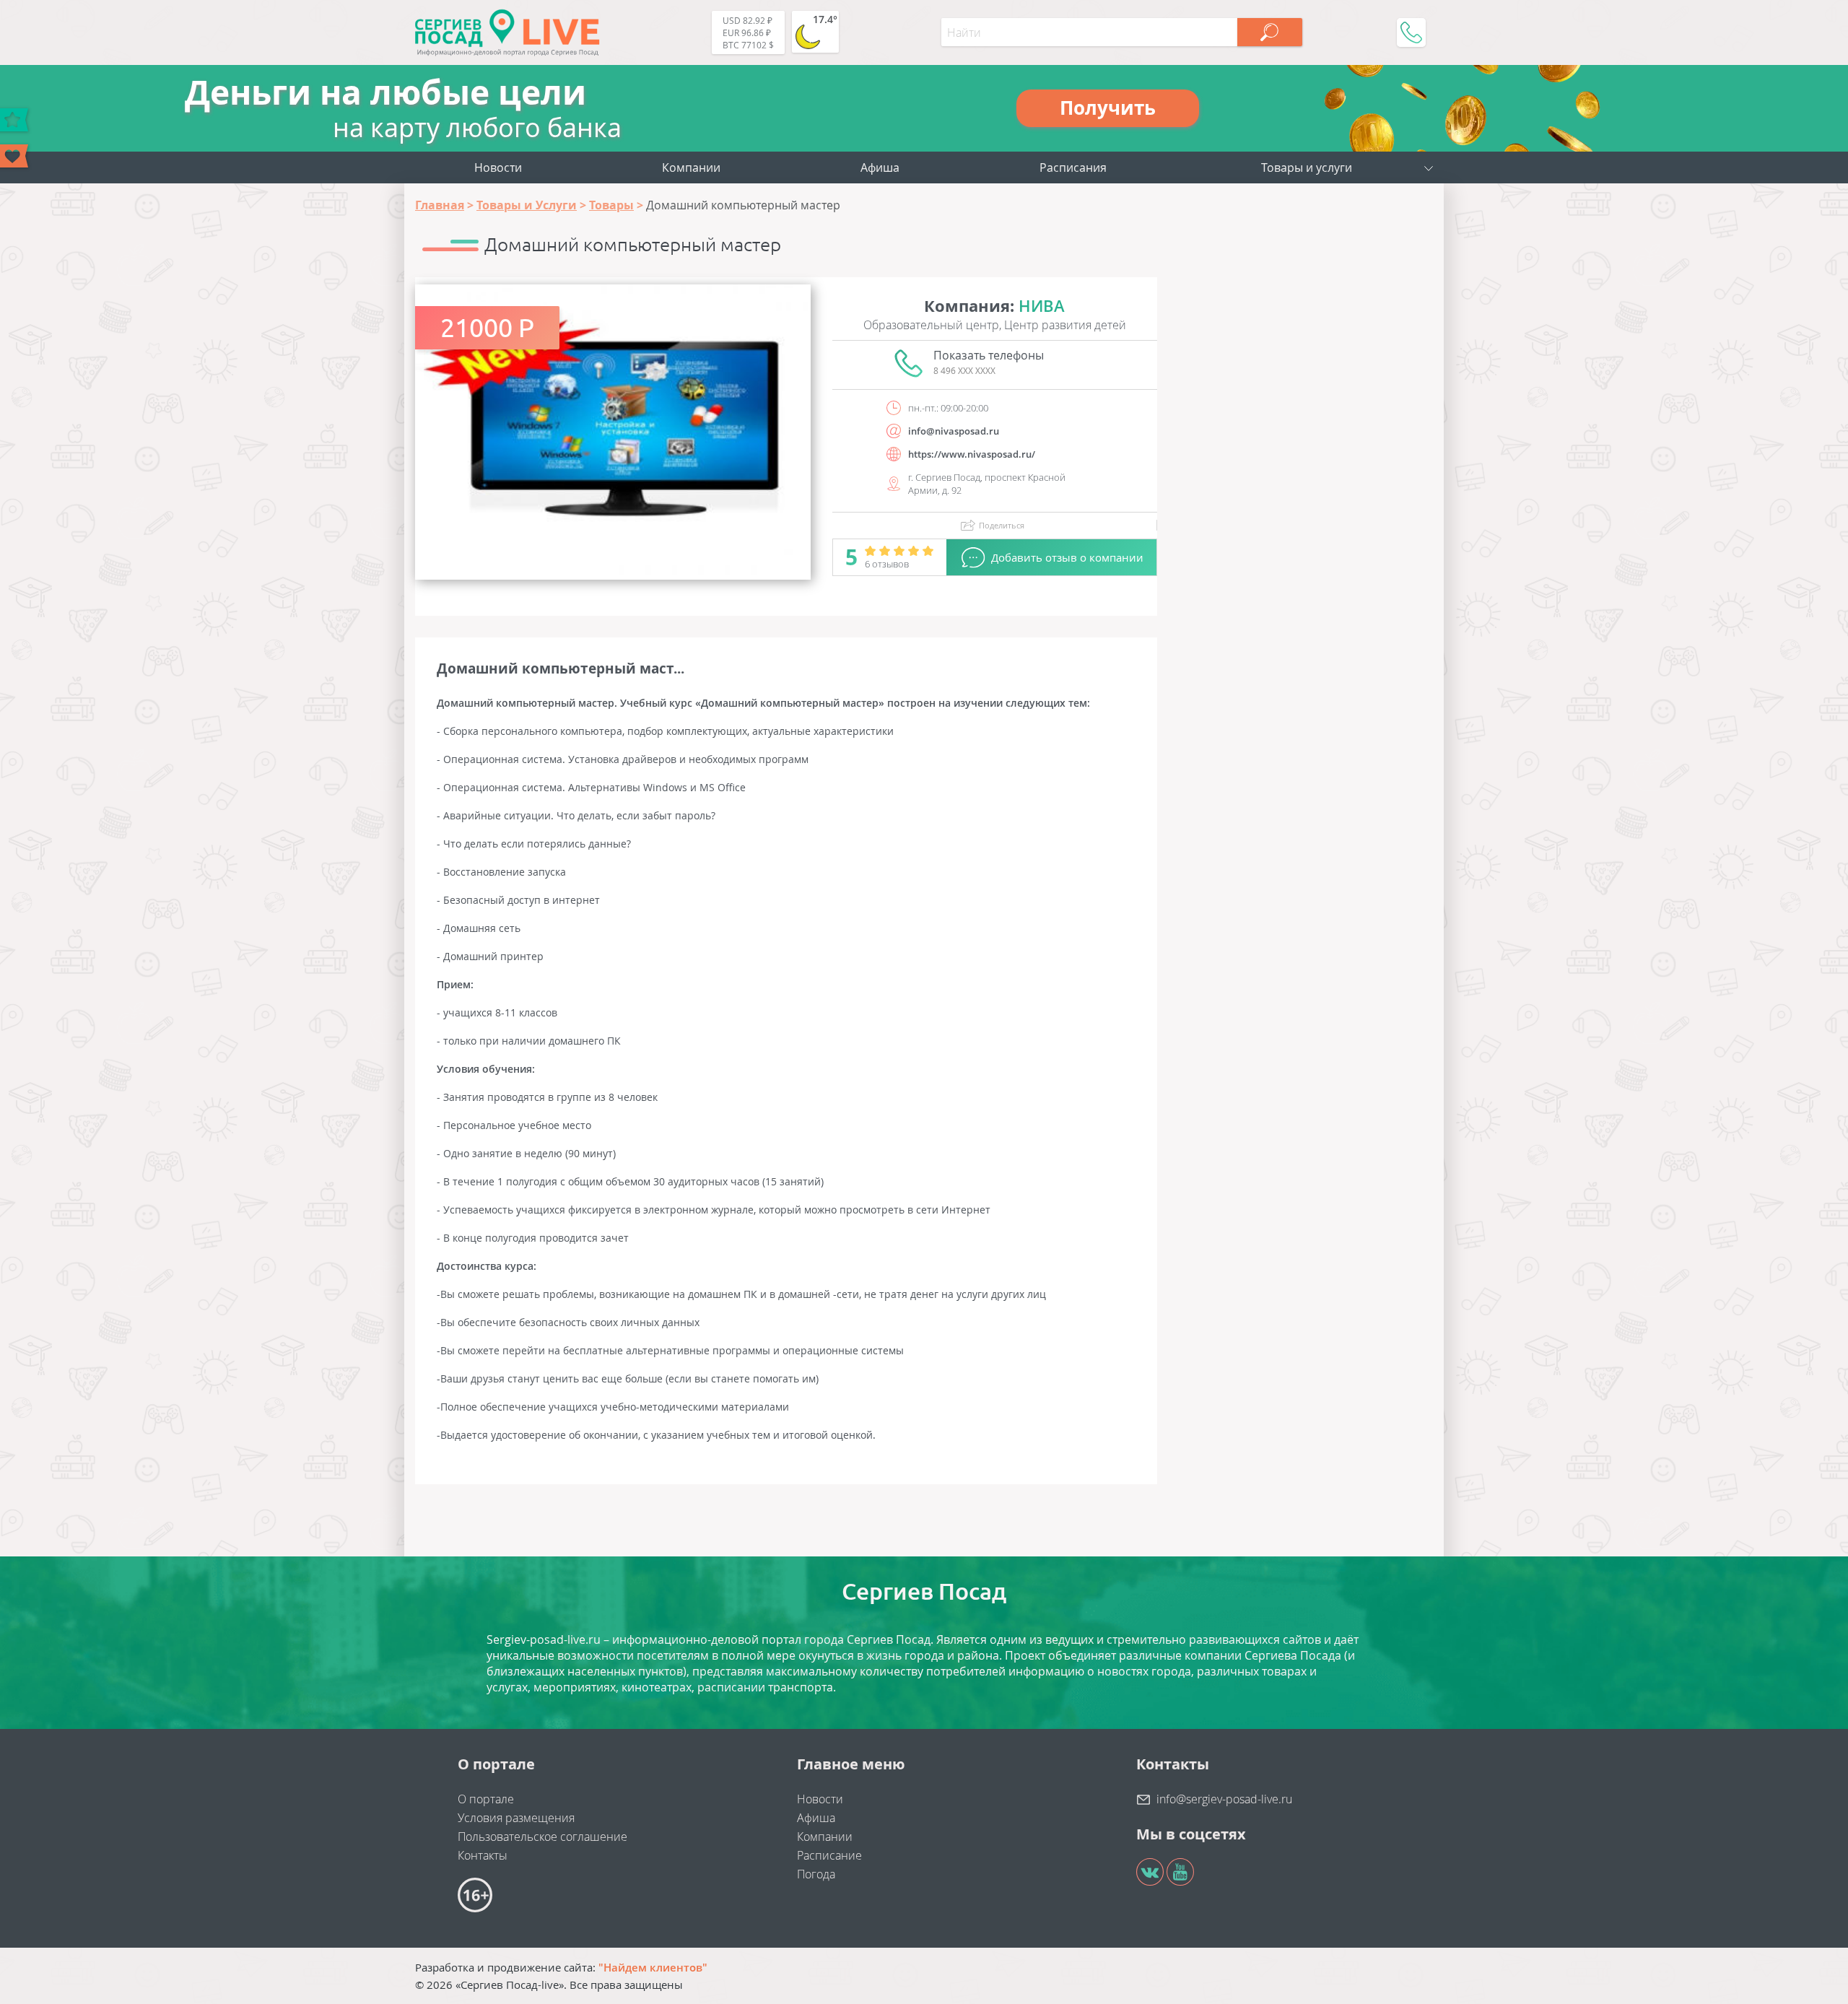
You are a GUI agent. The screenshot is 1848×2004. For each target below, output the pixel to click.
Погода (816, 1874)
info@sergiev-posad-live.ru (1224, 1799)
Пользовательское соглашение (542, 1837)
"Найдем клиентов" (653, 1967)
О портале (486, 1799)
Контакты (483, 1855)
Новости (498, 167)
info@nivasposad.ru (954, 431)
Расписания (1073, 167)
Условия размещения (516, 1818)
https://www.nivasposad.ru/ (972, 454)
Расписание (829, 1855)
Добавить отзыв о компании (1067, 557)
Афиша (880, 167)
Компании (691, 167)
